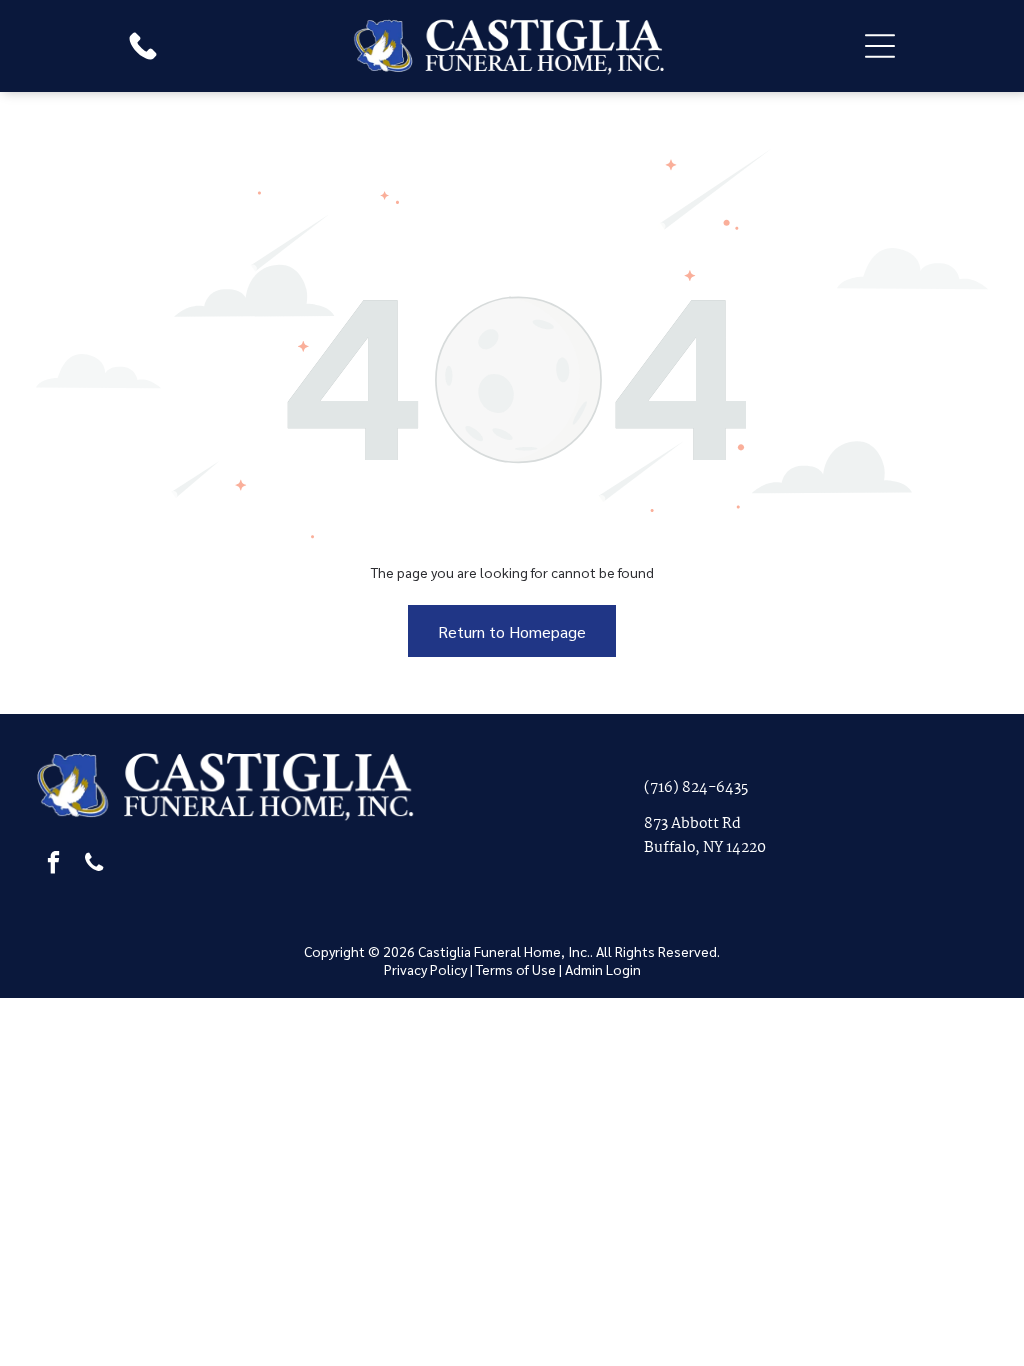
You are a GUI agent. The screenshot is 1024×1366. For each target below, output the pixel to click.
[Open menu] (880, 46)
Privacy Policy (425, 969)
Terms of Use (516, 969)
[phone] (93, 865)
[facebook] (53, 865)
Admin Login (603, 969)
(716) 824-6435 (696, 788)
